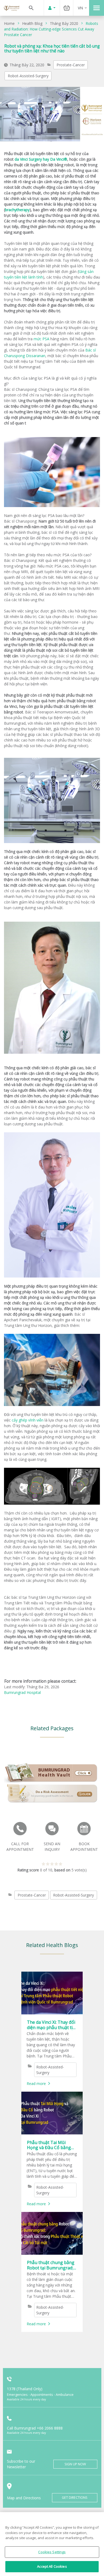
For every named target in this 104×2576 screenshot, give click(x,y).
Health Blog (32, 23)
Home (9, 23)
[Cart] (67, 8)
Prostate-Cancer (71, 65)
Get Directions (75, 2498)
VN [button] (80, 8)
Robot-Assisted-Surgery (28, 76)
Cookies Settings (52, 2552)
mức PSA (41, 339)
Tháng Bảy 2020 (64, 23)
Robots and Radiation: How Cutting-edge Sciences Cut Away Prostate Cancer (51, 29)
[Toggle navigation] (97, 8)
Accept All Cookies (52, 2566)
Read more (36, 2083)
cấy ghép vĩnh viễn (28, 1420)
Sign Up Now (75, 2464)
